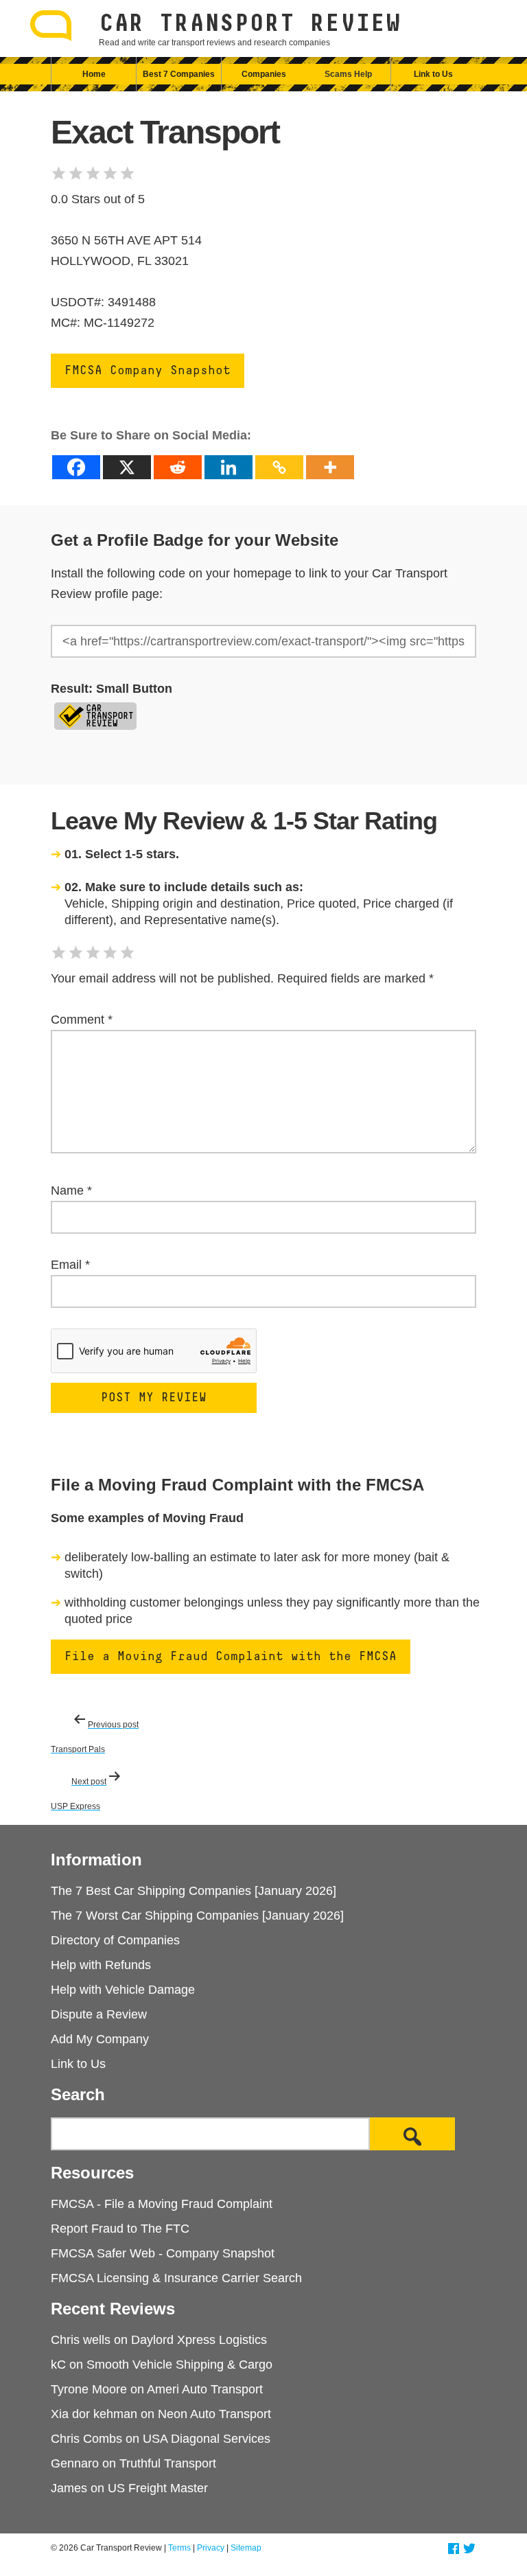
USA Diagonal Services (207, 2439)
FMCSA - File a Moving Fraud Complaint (162, 2204)
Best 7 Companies (179, 74)
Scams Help (348, 74)
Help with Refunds (101, 1965)
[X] (127, 467)
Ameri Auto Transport (205, 2389)
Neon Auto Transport (214, 2414)
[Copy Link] (279, 467)
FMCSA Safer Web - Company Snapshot (163, 2253)
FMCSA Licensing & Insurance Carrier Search (176, 2278)
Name (71, 1191)
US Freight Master (158, 2488)
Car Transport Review (250, 24)
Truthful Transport (168, 2463)
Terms (179, 2548)
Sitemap (246, 2548)
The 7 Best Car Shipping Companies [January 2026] (194, 1891)
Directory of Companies (115, 1940)
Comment (82, 1020)
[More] (330, 467)
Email (70, 1265)
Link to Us (433, 74)
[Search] (412, 2134)
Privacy (211, 2548)
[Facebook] (76, 467)
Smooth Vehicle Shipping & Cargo (179, 2365)
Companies (264, 74)
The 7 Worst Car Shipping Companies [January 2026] (197, 1916)
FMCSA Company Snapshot (148, 371)
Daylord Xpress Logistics (199, 2340)
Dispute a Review (99, 2014)
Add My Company (100, 2039)
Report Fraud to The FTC (120, 2229)
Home (94, 74)
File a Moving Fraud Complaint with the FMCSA (231, 1657)
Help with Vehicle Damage (123, 1990)
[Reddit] (178, 467)
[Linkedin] (229, 467)
